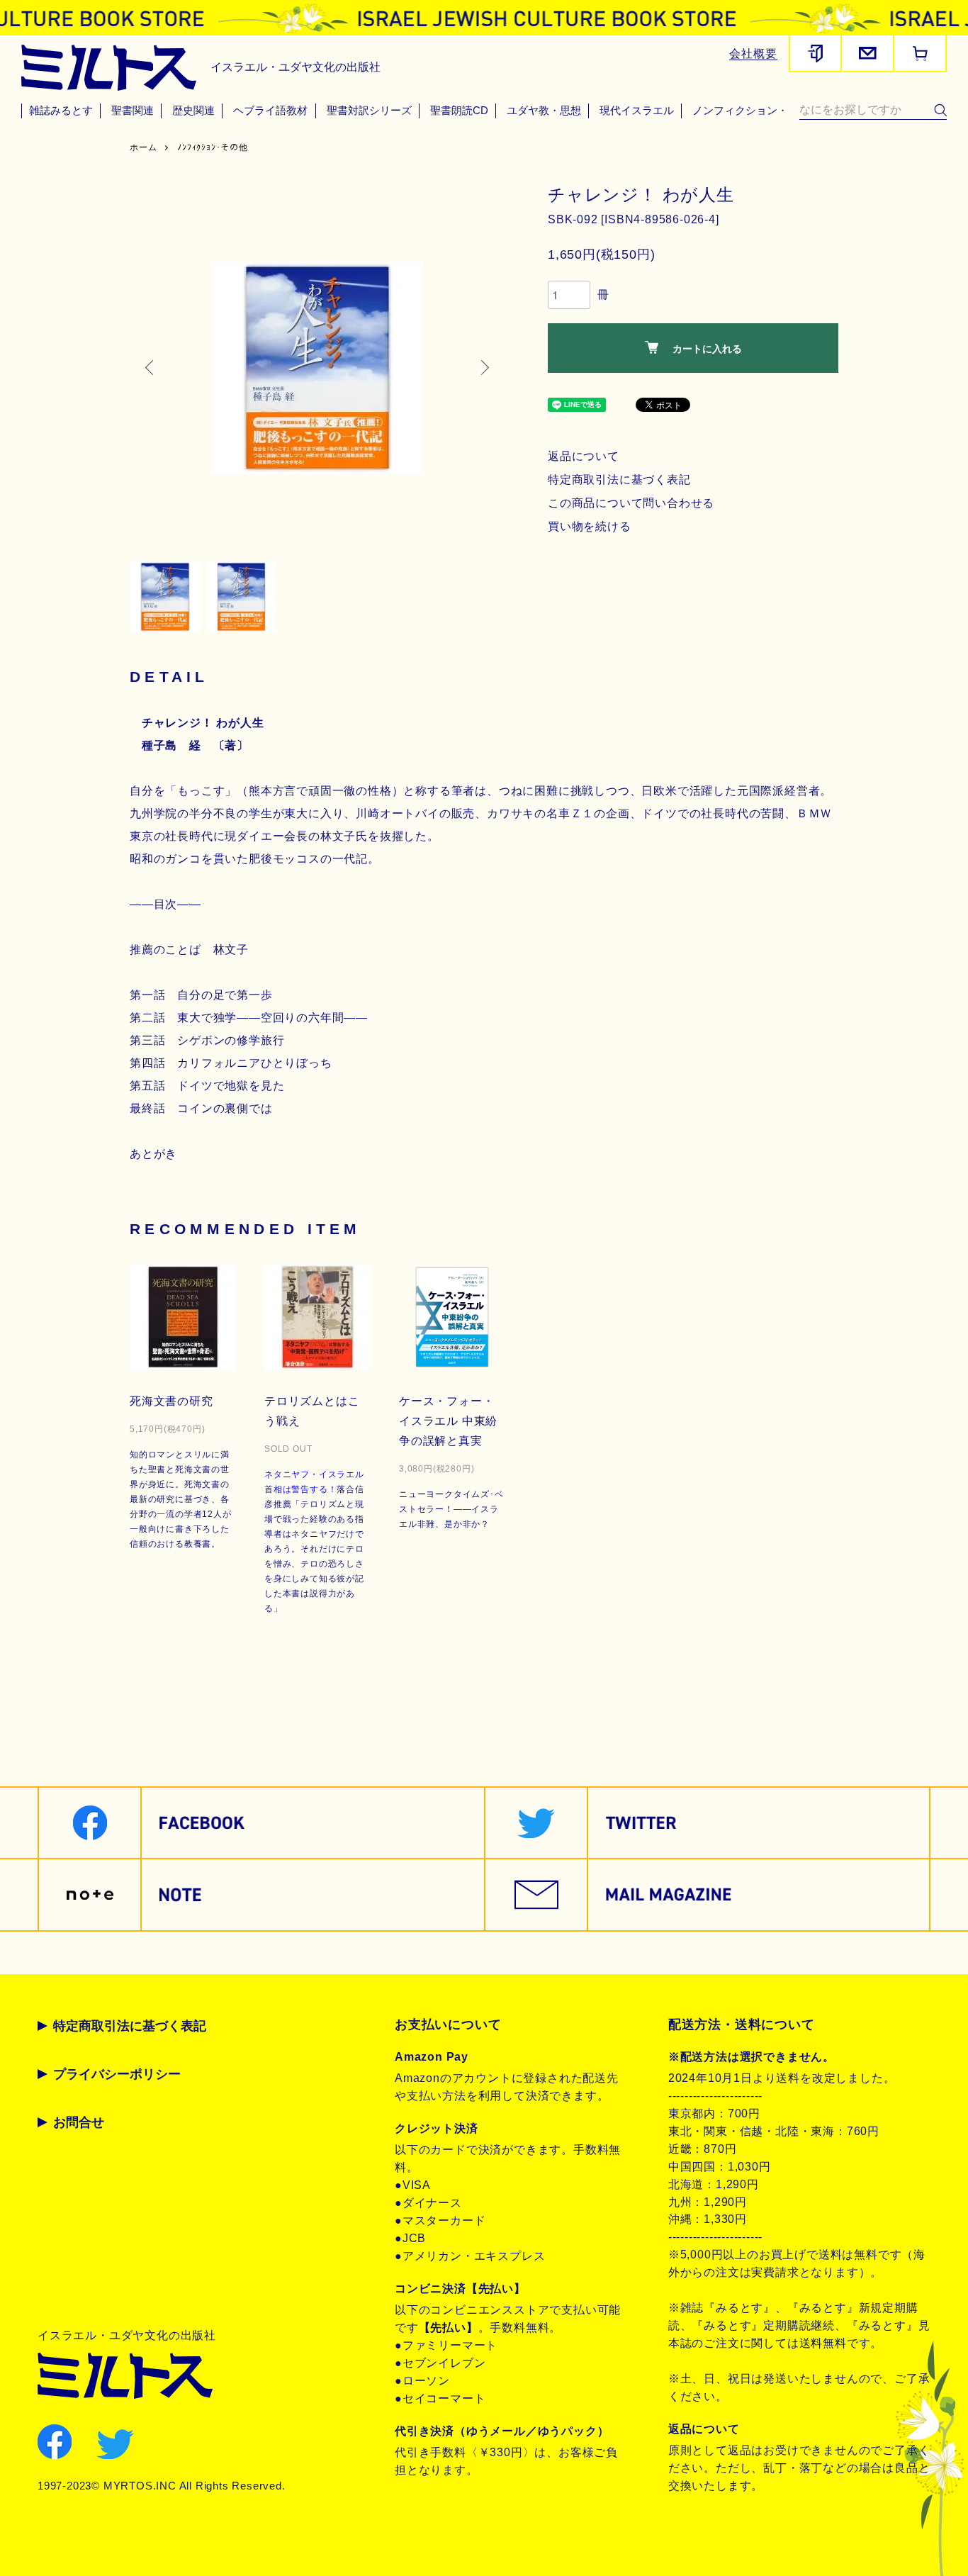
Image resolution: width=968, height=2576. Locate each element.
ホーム (143, 147)
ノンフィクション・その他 (756, 111)
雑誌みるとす (61, 111)
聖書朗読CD (459, 111)
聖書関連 (133, 111)
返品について (584, 456)
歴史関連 (193, 111)
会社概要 (753, 54)
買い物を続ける (590, 526)
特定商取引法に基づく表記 (619, 480)
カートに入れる (707, 348)
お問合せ (79, 2122)
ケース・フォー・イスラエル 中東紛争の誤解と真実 (448, 1421)
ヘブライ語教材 (270, 111)
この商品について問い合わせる (631, 503)
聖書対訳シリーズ (369, 111)
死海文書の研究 (171, 1401)
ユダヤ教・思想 (544, 111)
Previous (151, 368)
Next (484, 368)
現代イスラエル (637, 111)
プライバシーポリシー (117, 2074)
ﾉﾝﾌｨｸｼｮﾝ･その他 (213, 147)
